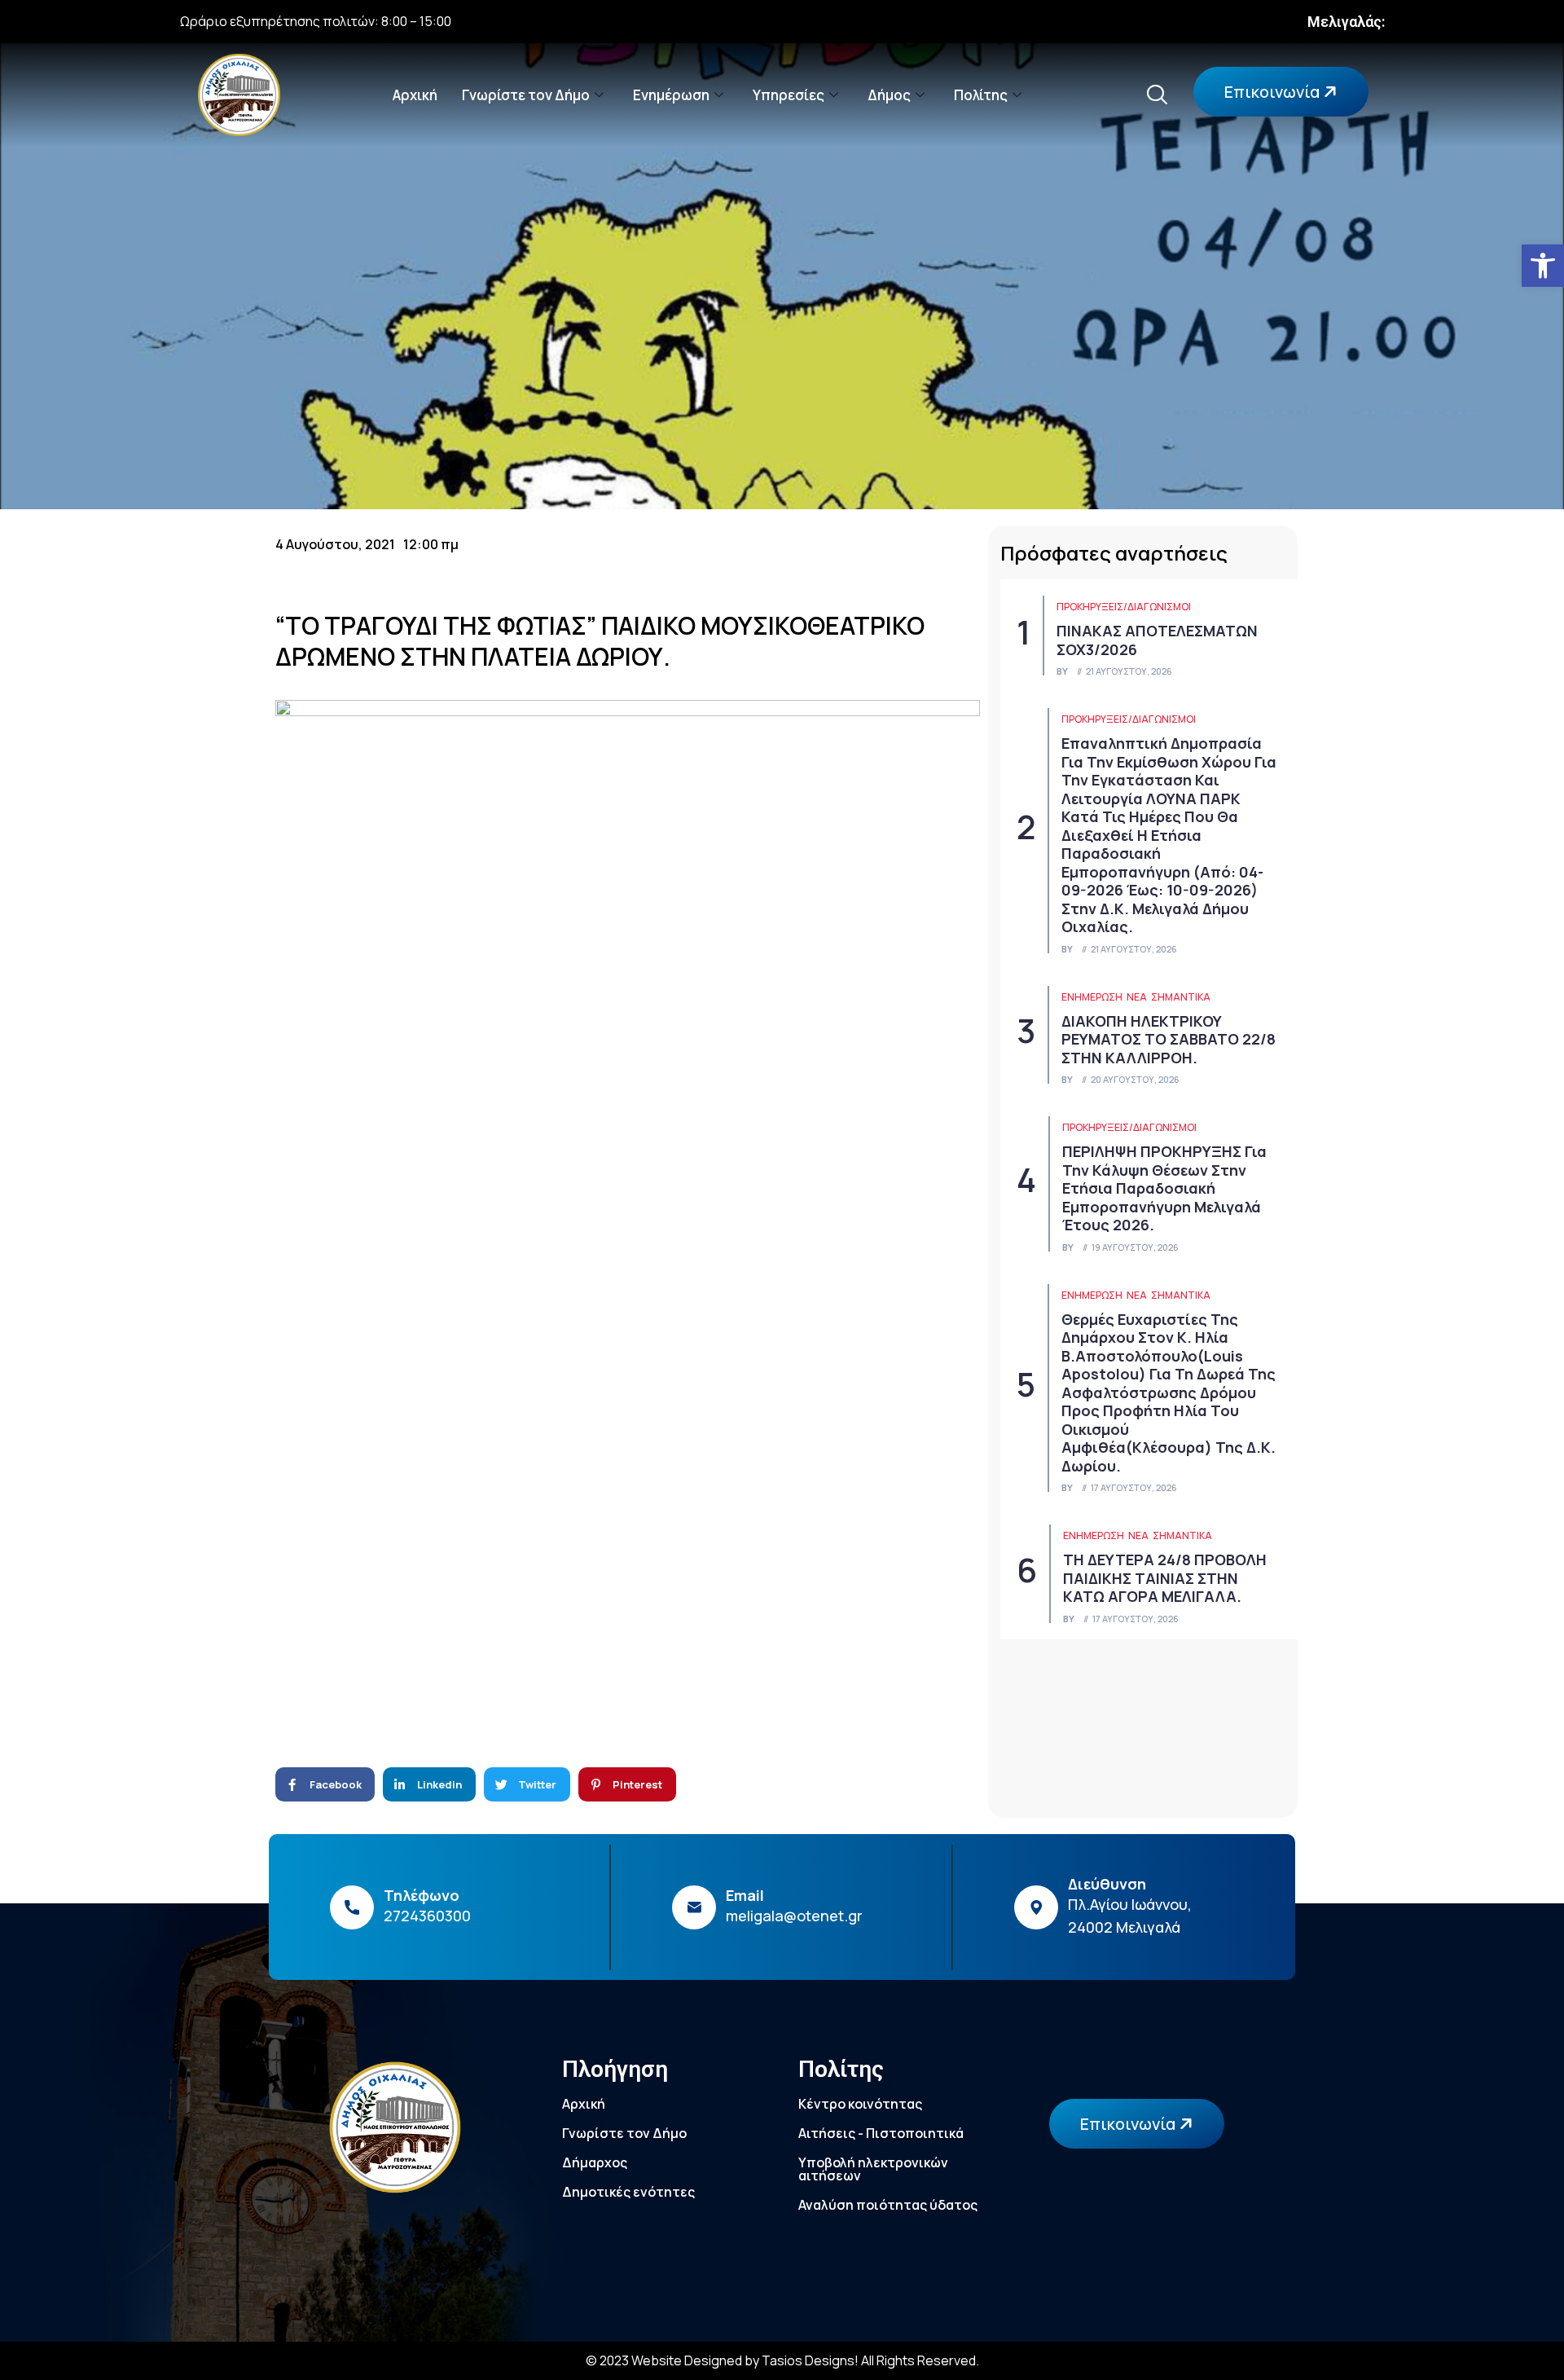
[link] (1543, 266)
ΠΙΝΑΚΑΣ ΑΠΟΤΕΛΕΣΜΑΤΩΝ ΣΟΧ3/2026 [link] (1157, 640)
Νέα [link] (1137, 997)
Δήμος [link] (889, 95)
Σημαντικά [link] (1181, 997)
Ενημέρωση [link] (671, 95)
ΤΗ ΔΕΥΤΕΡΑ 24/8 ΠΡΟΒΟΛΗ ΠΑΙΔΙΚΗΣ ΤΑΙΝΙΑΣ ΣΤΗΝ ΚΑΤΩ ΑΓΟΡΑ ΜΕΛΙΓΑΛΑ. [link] (1165, 1578)
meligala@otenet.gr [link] (794, 1916)
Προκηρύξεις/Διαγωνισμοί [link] (1124, 607)
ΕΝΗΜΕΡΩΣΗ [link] (1092, 997)
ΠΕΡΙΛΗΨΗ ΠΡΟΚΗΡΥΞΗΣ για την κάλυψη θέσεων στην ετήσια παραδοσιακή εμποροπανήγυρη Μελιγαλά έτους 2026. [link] (1164, 1188)
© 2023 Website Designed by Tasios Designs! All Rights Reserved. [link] (782, 2360)
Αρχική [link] (415, 95)
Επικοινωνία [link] (1274, 92)
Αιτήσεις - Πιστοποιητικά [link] (881, 2133)
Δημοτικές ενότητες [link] (628, 2192)
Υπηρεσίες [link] (789, 95)
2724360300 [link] (427, 1916)
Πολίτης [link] (981, 95)
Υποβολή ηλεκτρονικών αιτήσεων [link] (873, 2169)
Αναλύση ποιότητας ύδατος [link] (888, 2205)
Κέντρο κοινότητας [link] (860, 2104)
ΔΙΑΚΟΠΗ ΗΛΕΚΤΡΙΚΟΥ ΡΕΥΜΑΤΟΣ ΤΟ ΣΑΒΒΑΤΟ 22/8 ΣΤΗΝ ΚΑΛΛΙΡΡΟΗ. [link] (1169, 1039)
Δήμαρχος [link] (595, 2162)
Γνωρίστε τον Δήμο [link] (526, 95)
